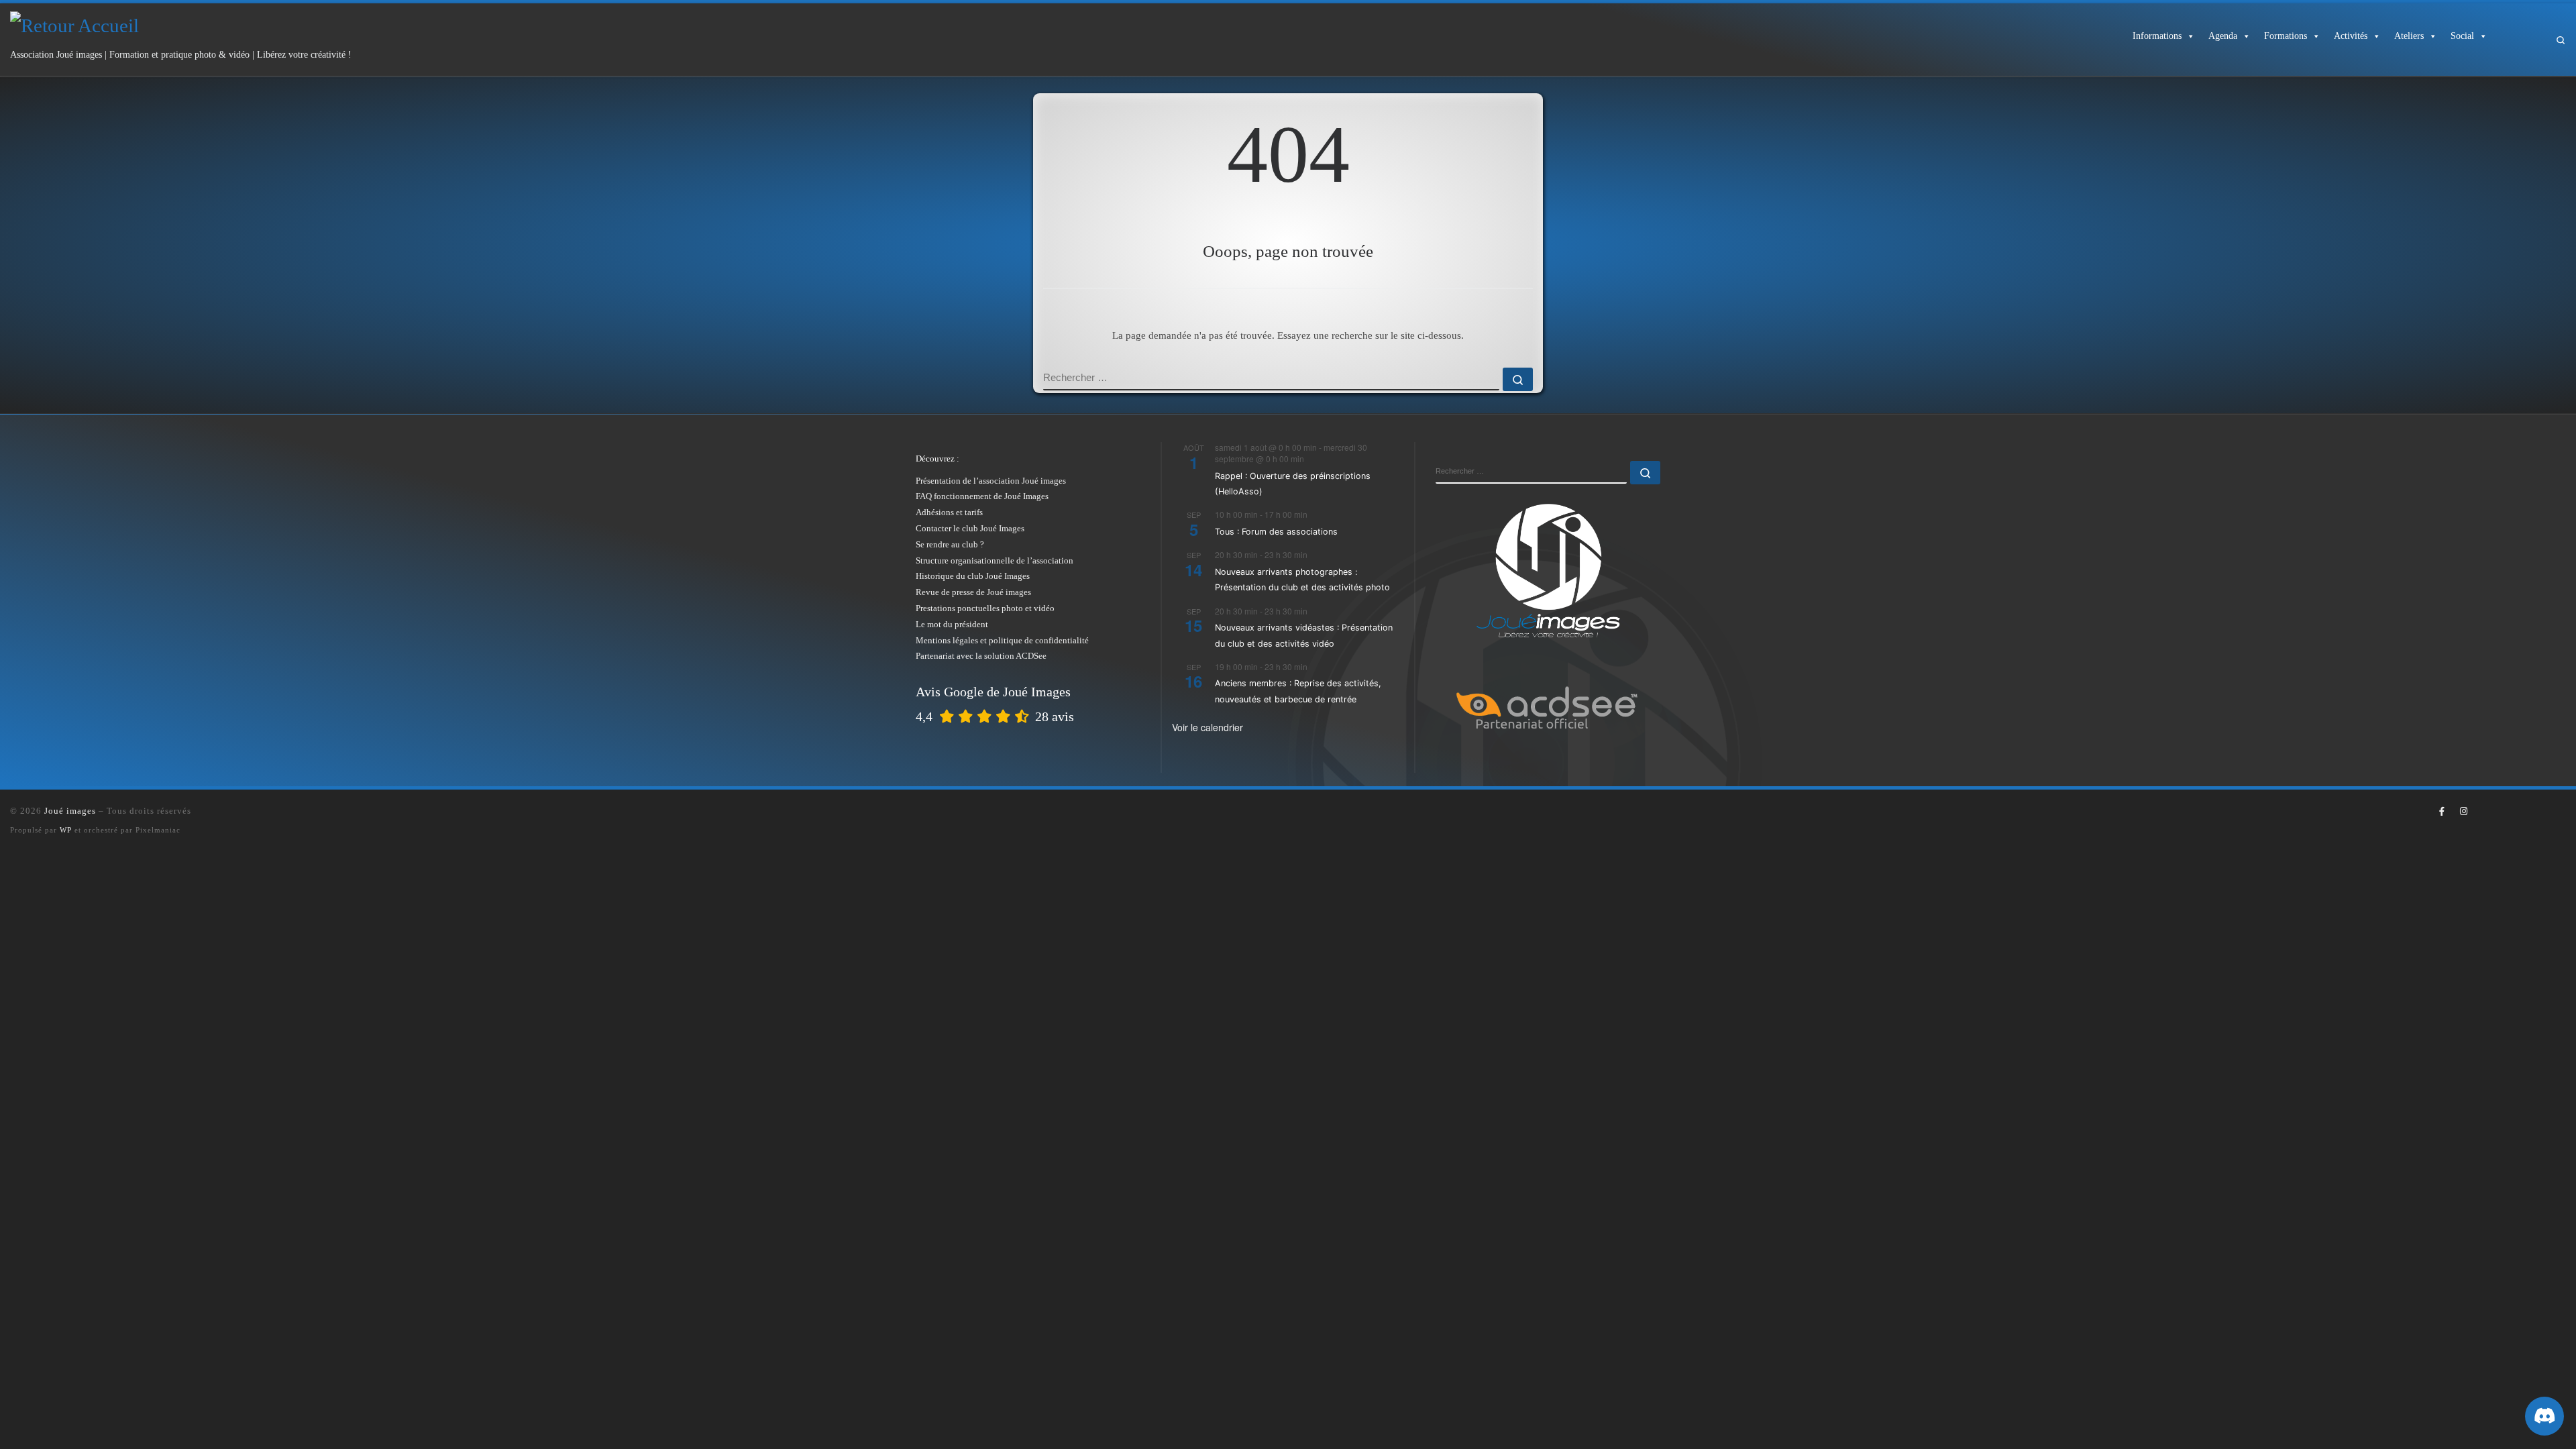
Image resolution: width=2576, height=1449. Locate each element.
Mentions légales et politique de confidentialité (1002, 640)
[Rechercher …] (1518, 379)
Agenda (2223, 36)
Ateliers (2409, 36)
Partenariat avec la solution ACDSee (981, 656)
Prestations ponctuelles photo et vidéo (985, 608)
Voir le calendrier (1207, 727)
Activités (2351, 36)
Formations (2286, 36)
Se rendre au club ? (950, 544)
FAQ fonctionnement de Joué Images (982, 496)
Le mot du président (952, 624)
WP (66, 830)
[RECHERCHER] (1271, 379)
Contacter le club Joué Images (970, 528)
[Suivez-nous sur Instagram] (2463, 812)
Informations (2157, 36)
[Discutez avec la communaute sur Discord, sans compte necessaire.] (2544, 1416)
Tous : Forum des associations (1276, 532)
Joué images (70, 811)
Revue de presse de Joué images (973, 592)
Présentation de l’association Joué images (991, 481)
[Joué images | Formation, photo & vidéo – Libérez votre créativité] (74, 23)
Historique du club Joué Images (973, 576)
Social (2462, 36)
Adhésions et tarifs (949, 512)
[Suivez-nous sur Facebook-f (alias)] (2442, 812)
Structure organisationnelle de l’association (995, 560)
